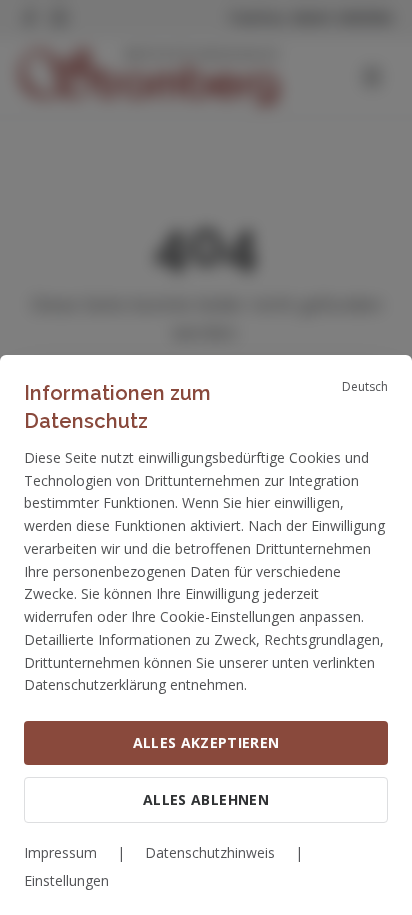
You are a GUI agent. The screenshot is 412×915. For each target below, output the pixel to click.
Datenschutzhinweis (210, 852)
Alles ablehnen (206, 799)
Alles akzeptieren (206, 742)
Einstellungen (66, 880)
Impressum (60, 852)
